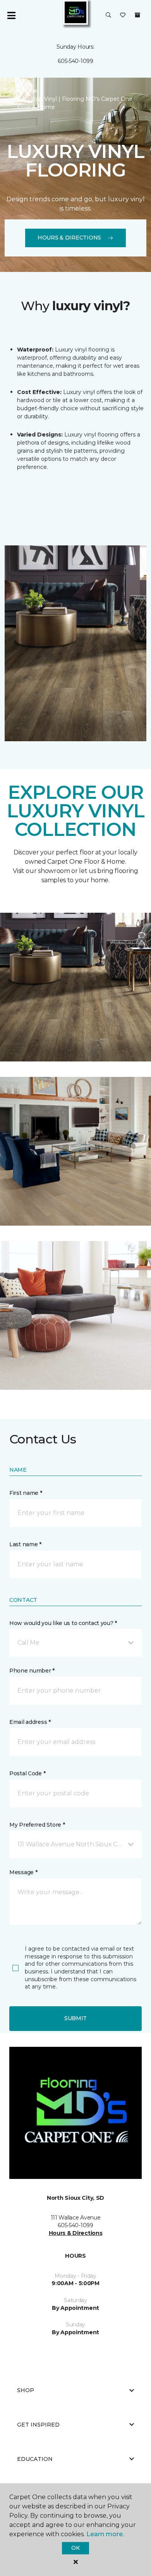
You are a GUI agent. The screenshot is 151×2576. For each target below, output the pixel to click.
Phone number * (32, 1671)
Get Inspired (38, 2425)
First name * (26, 1493)
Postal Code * (27, 1773)
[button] (108, 15)
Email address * (30, 1722)
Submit (75, 2018)
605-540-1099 (75, 61)
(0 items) (137, 15)
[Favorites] (123, 15)
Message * (23, 1872)
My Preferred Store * (37, 1825)
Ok (75, 2548)
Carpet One (21, 91)
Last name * (25, 1544)
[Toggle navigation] (11, 15)
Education (35, 2459)
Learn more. (105, 2534)
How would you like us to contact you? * (63, 1623)
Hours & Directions (69, 238)
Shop (26, 2390)
